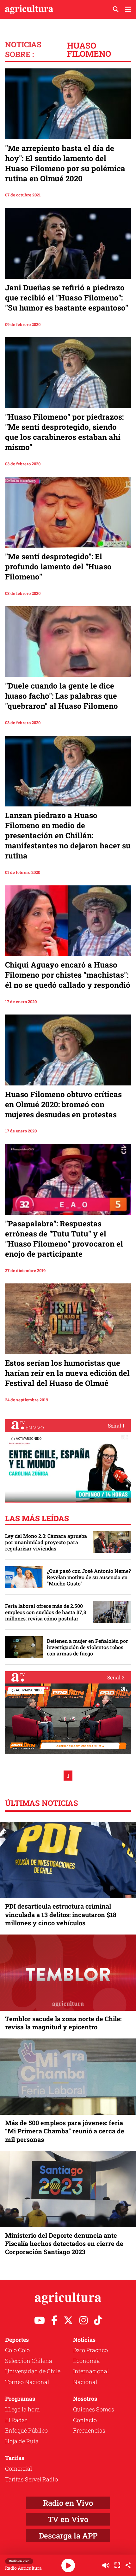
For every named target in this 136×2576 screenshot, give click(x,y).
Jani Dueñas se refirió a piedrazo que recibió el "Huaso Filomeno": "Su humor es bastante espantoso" (67, 298)
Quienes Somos (94, 2409)
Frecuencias (89, 2430)
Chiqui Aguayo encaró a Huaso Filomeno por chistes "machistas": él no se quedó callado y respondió (68, 975)
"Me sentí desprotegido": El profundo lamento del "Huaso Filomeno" (58, 567)
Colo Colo (17, 2350)
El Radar (16, 2420)
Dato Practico (90, 2350)
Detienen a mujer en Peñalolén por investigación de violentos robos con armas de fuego (87, 1647)
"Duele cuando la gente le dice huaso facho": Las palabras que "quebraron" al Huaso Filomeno (62, 696)
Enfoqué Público (26, 2430)
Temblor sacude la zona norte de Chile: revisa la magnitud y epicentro (63, 2023)
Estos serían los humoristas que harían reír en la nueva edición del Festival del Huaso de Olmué (67, 1373)
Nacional (85, 2382)
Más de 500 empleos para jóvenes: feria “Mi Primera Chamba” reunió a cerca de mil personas (65, 2131)
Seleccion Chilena (29, 2361)
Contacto (85, 2420)
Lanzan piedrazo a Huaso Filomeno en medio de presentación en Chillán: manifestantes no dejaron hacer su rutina (68, 835)
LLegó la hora (22, 2409)
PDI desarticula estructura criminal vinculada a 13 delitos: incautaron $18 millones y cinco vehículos (61, 1914)
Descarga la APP (68, 2536)
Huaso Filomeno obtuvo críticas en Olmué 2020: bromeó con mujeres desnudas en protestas (63, 1104)
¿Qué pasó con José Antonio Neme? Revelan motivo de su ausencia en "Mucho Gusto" (89, 1577)
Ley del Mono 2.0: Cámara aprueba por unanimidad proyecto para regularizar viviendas (46, 1542)
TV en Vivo (68, 2519)
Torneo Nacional (27, 2382)
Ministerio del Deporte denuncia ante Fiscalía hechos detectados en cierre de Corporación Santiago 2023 (64, 2243)
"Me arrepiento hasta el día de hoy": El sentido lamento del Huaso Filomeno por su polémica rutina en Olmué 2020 (65, 163)
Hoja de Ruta (22, 2441)
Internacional (91, 2371)
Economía (87, 2361)
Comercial (19, 2468)
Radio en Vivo (68, 2503)
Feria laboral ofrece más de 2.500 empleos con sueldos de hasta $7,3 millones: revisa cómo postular (46, 1612)
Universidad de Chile (33, 2371)
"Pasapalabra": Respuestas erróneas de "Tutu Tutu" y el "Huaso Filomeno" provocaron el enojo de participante (64, 1239)
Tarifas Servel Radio (31, 2479)
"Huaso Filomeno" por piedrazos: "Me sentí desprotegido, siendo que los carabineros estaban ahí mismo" (64, 432)
